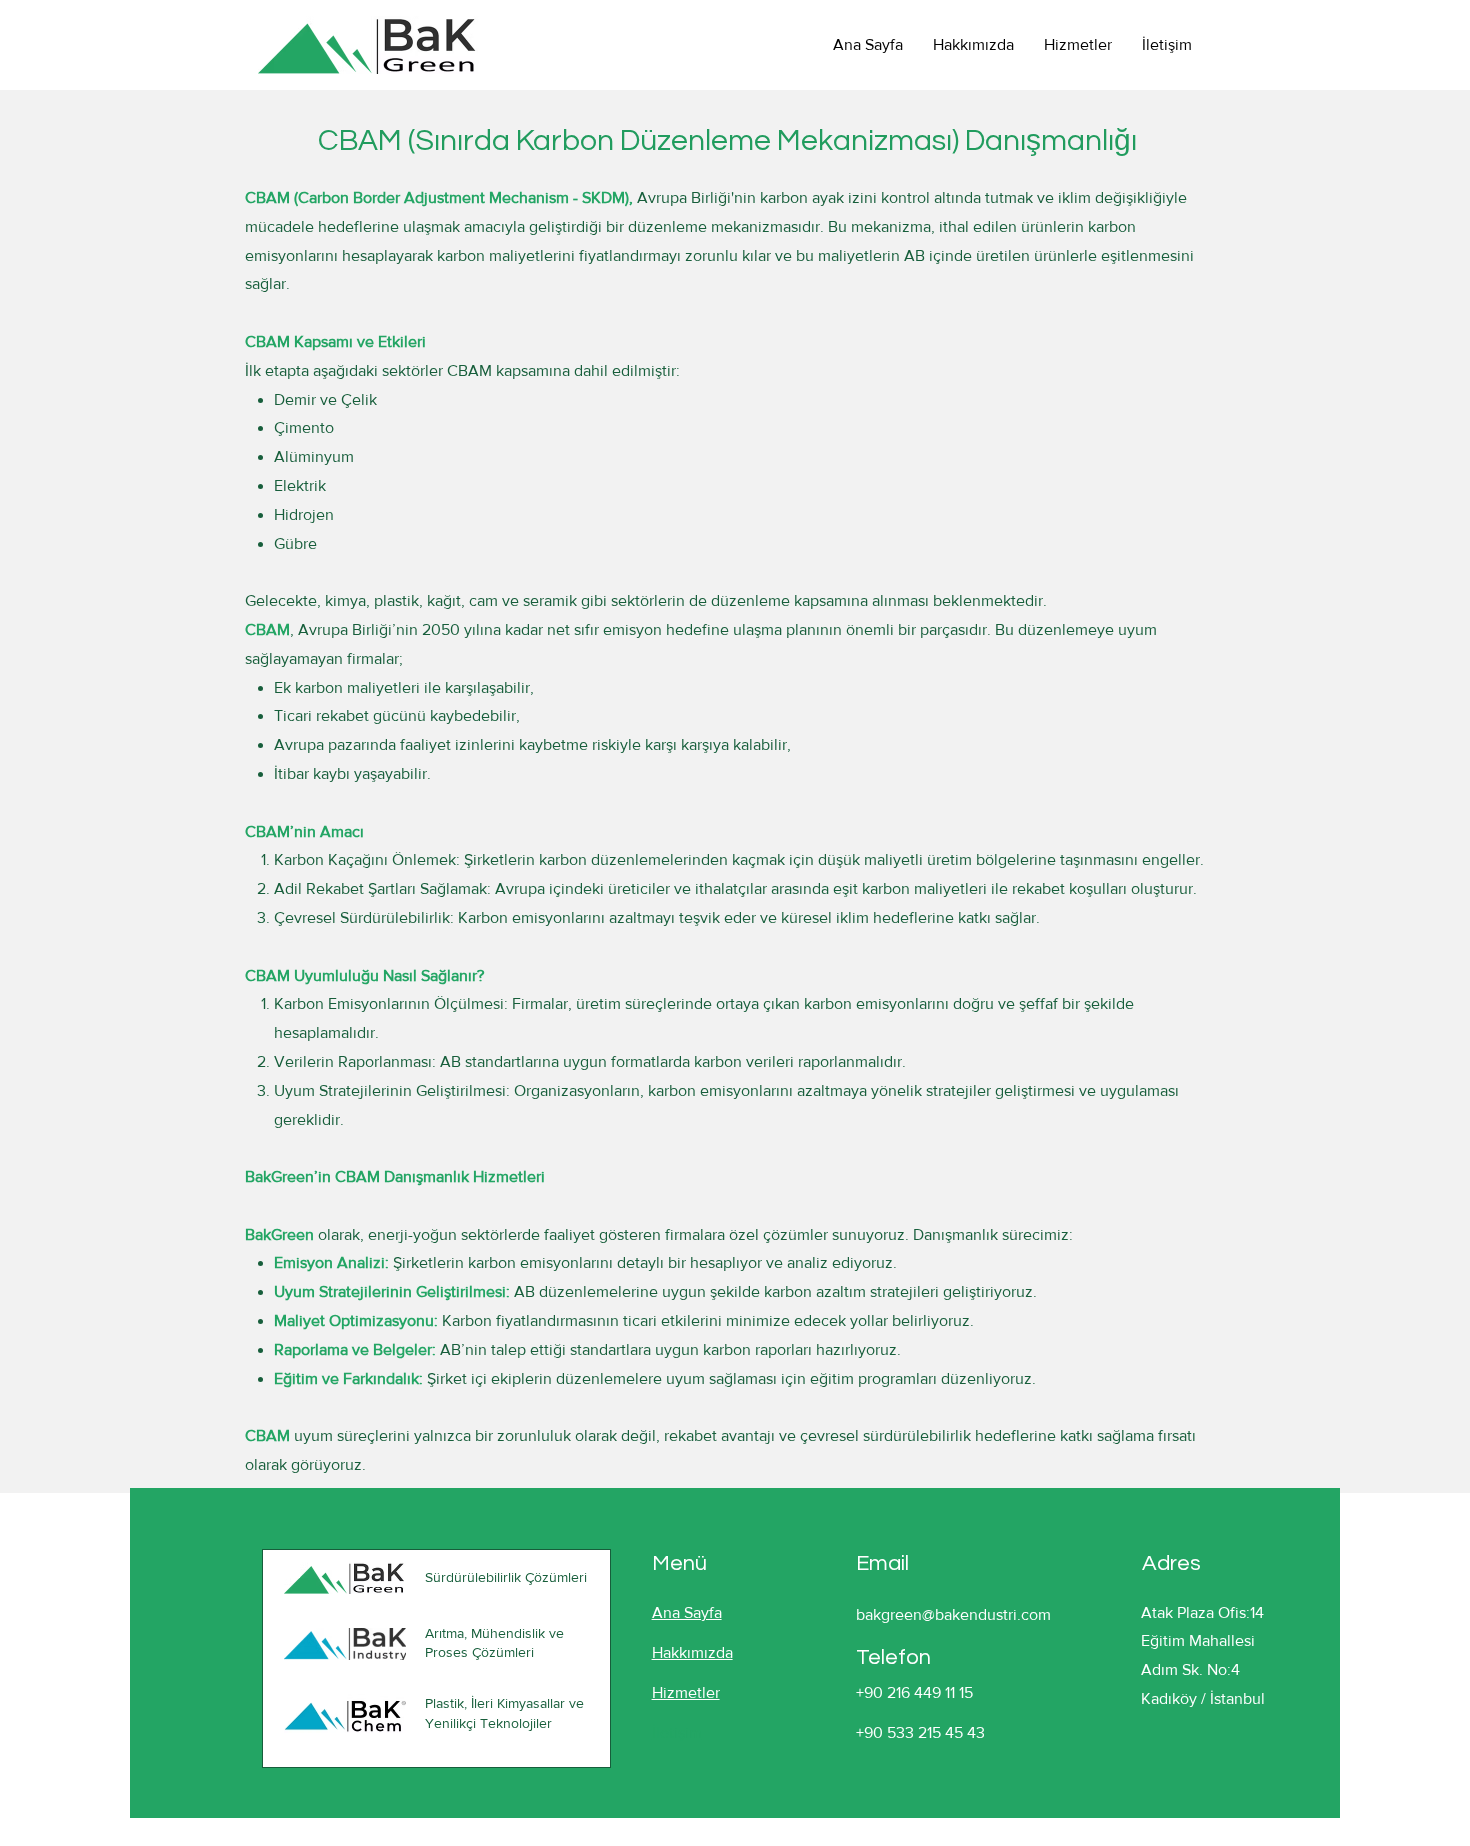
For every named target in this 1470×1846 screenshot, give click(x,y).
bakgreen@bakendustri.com (953, 1614)
